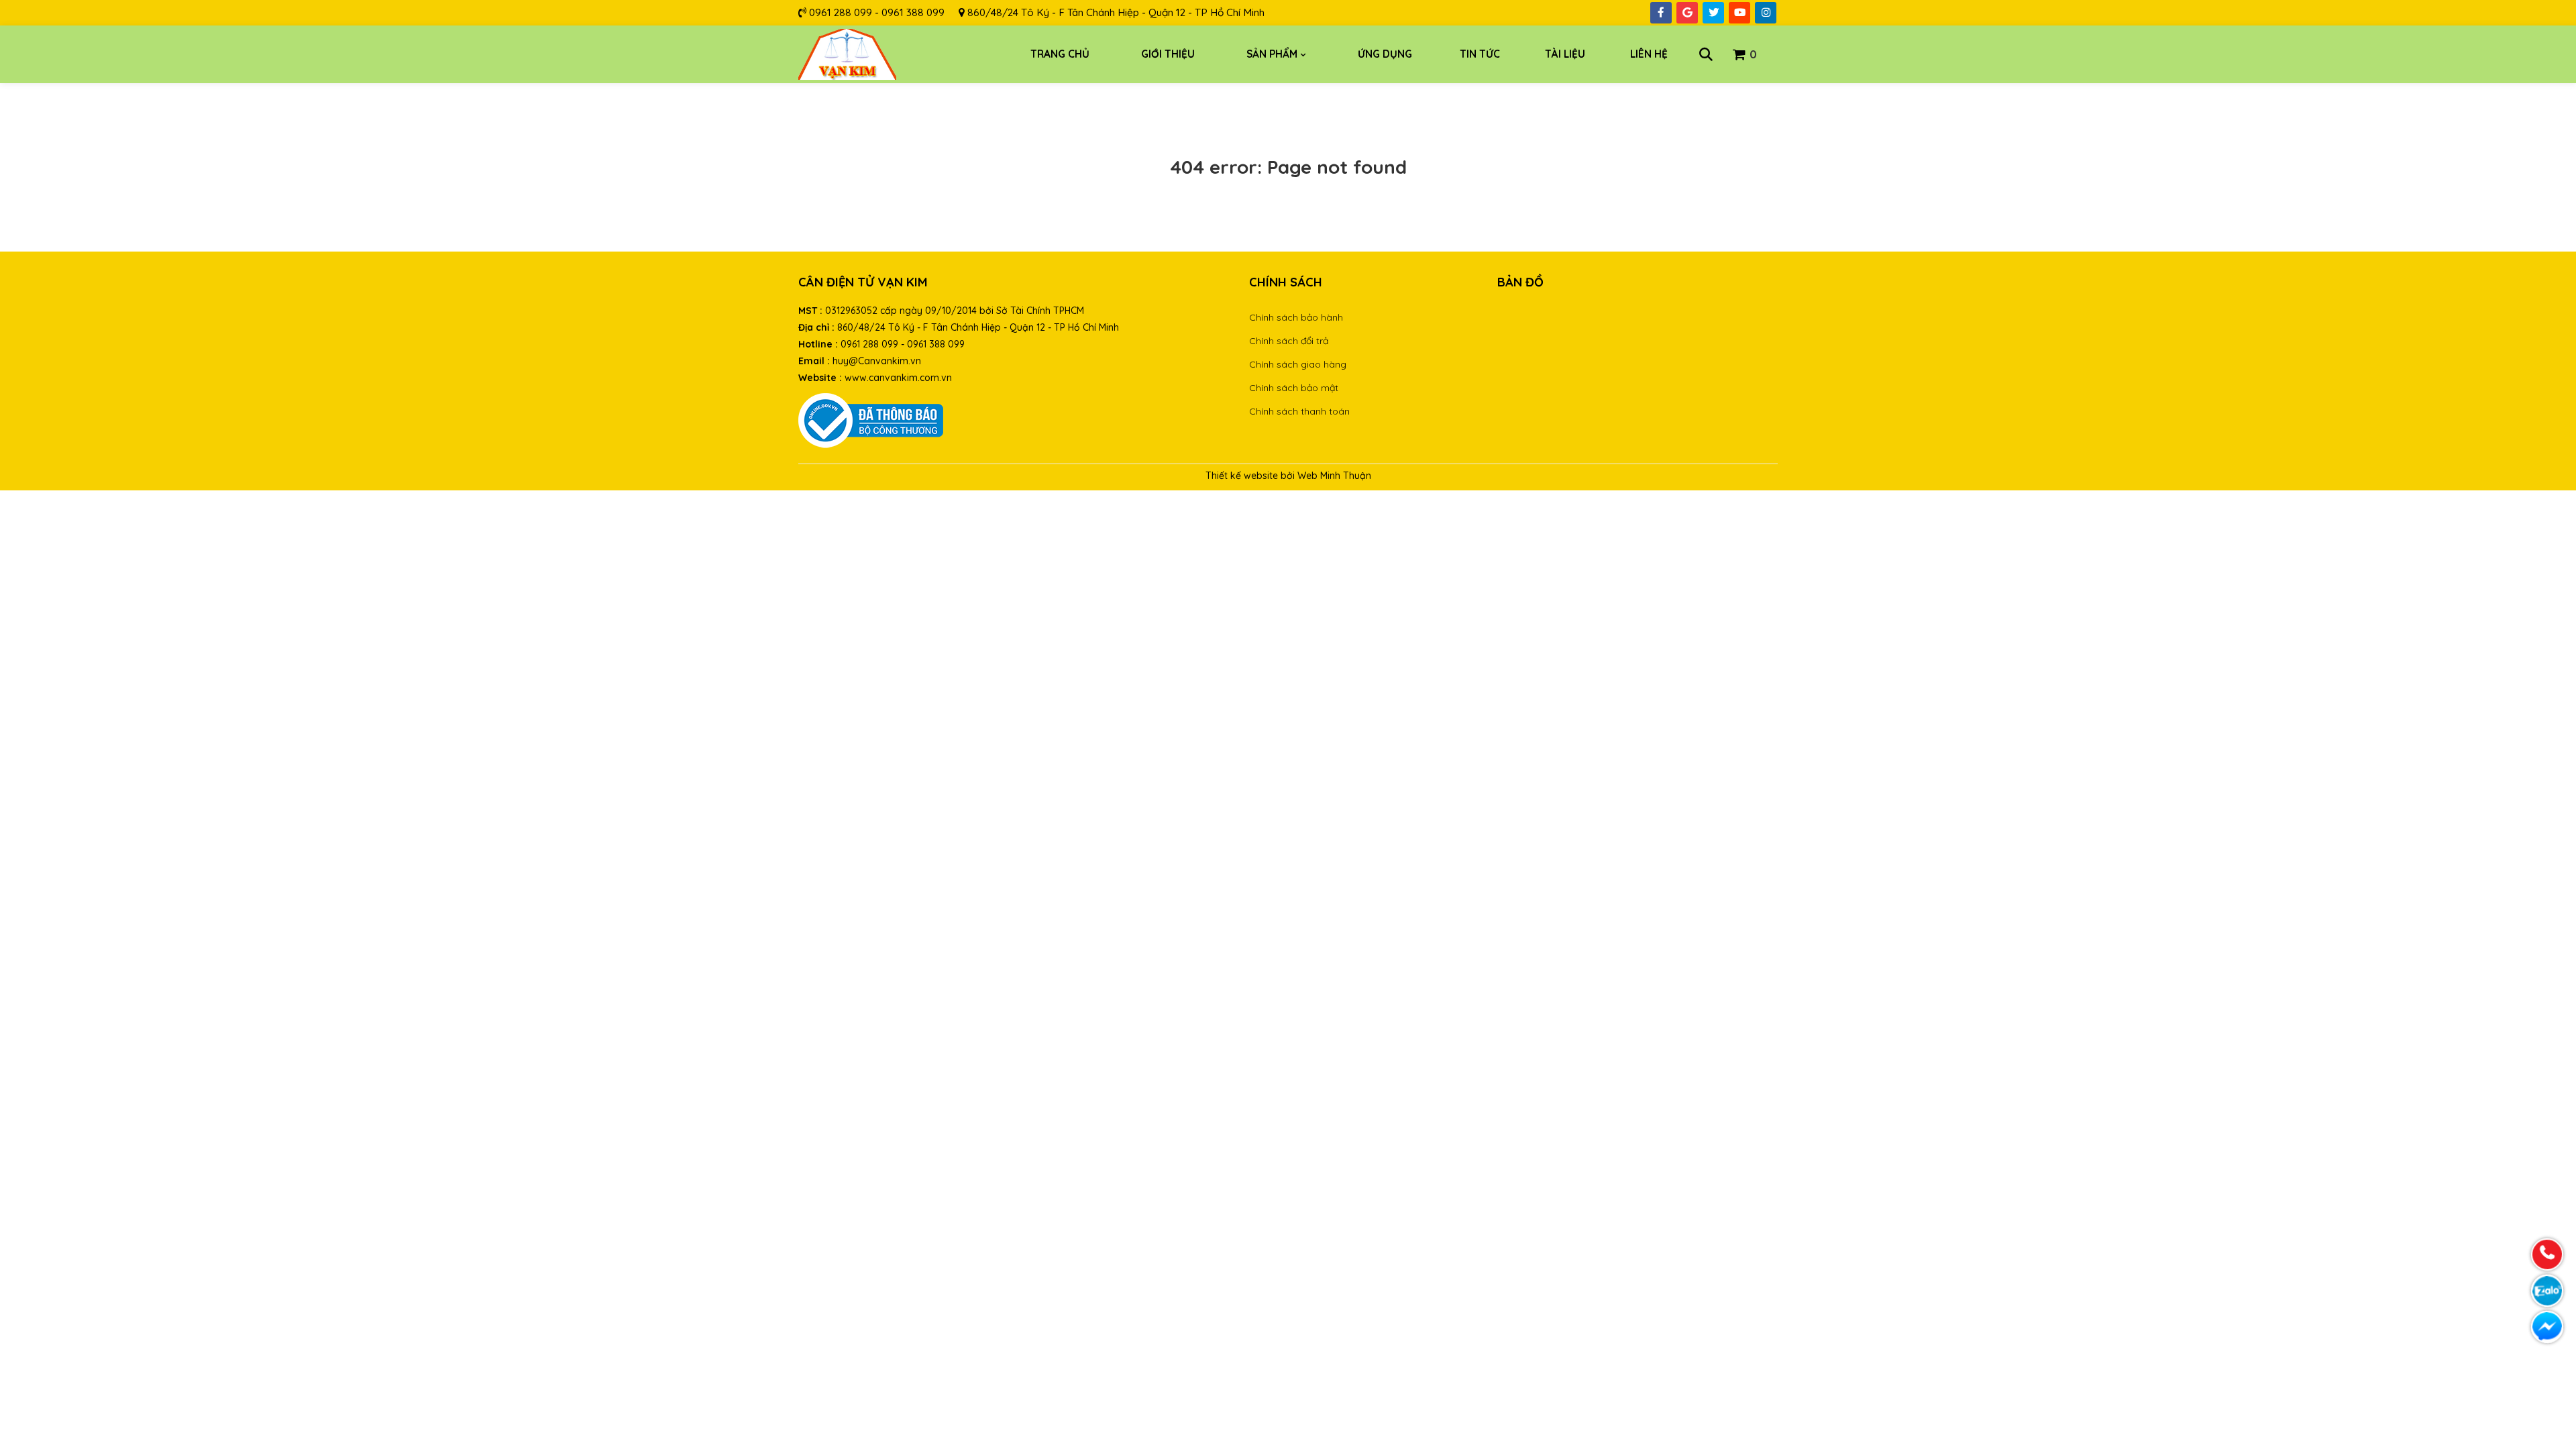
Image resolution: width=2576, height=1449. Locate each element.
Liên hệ (1649, 54)
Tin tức (1480, 54)
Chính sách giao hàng (1298, 364)
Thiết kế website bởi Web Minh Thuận (1288, 476)
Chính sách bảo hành (1296, 317)
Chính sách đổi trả (1289, 341)
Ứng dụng (1385, 54)
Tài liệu (1565, 54)
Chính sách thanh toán (1299, 411)
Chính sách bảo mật (1294, 388)
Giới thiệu (1168, 54)
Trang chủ (1060, 54)
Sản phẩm (1272, 54)
